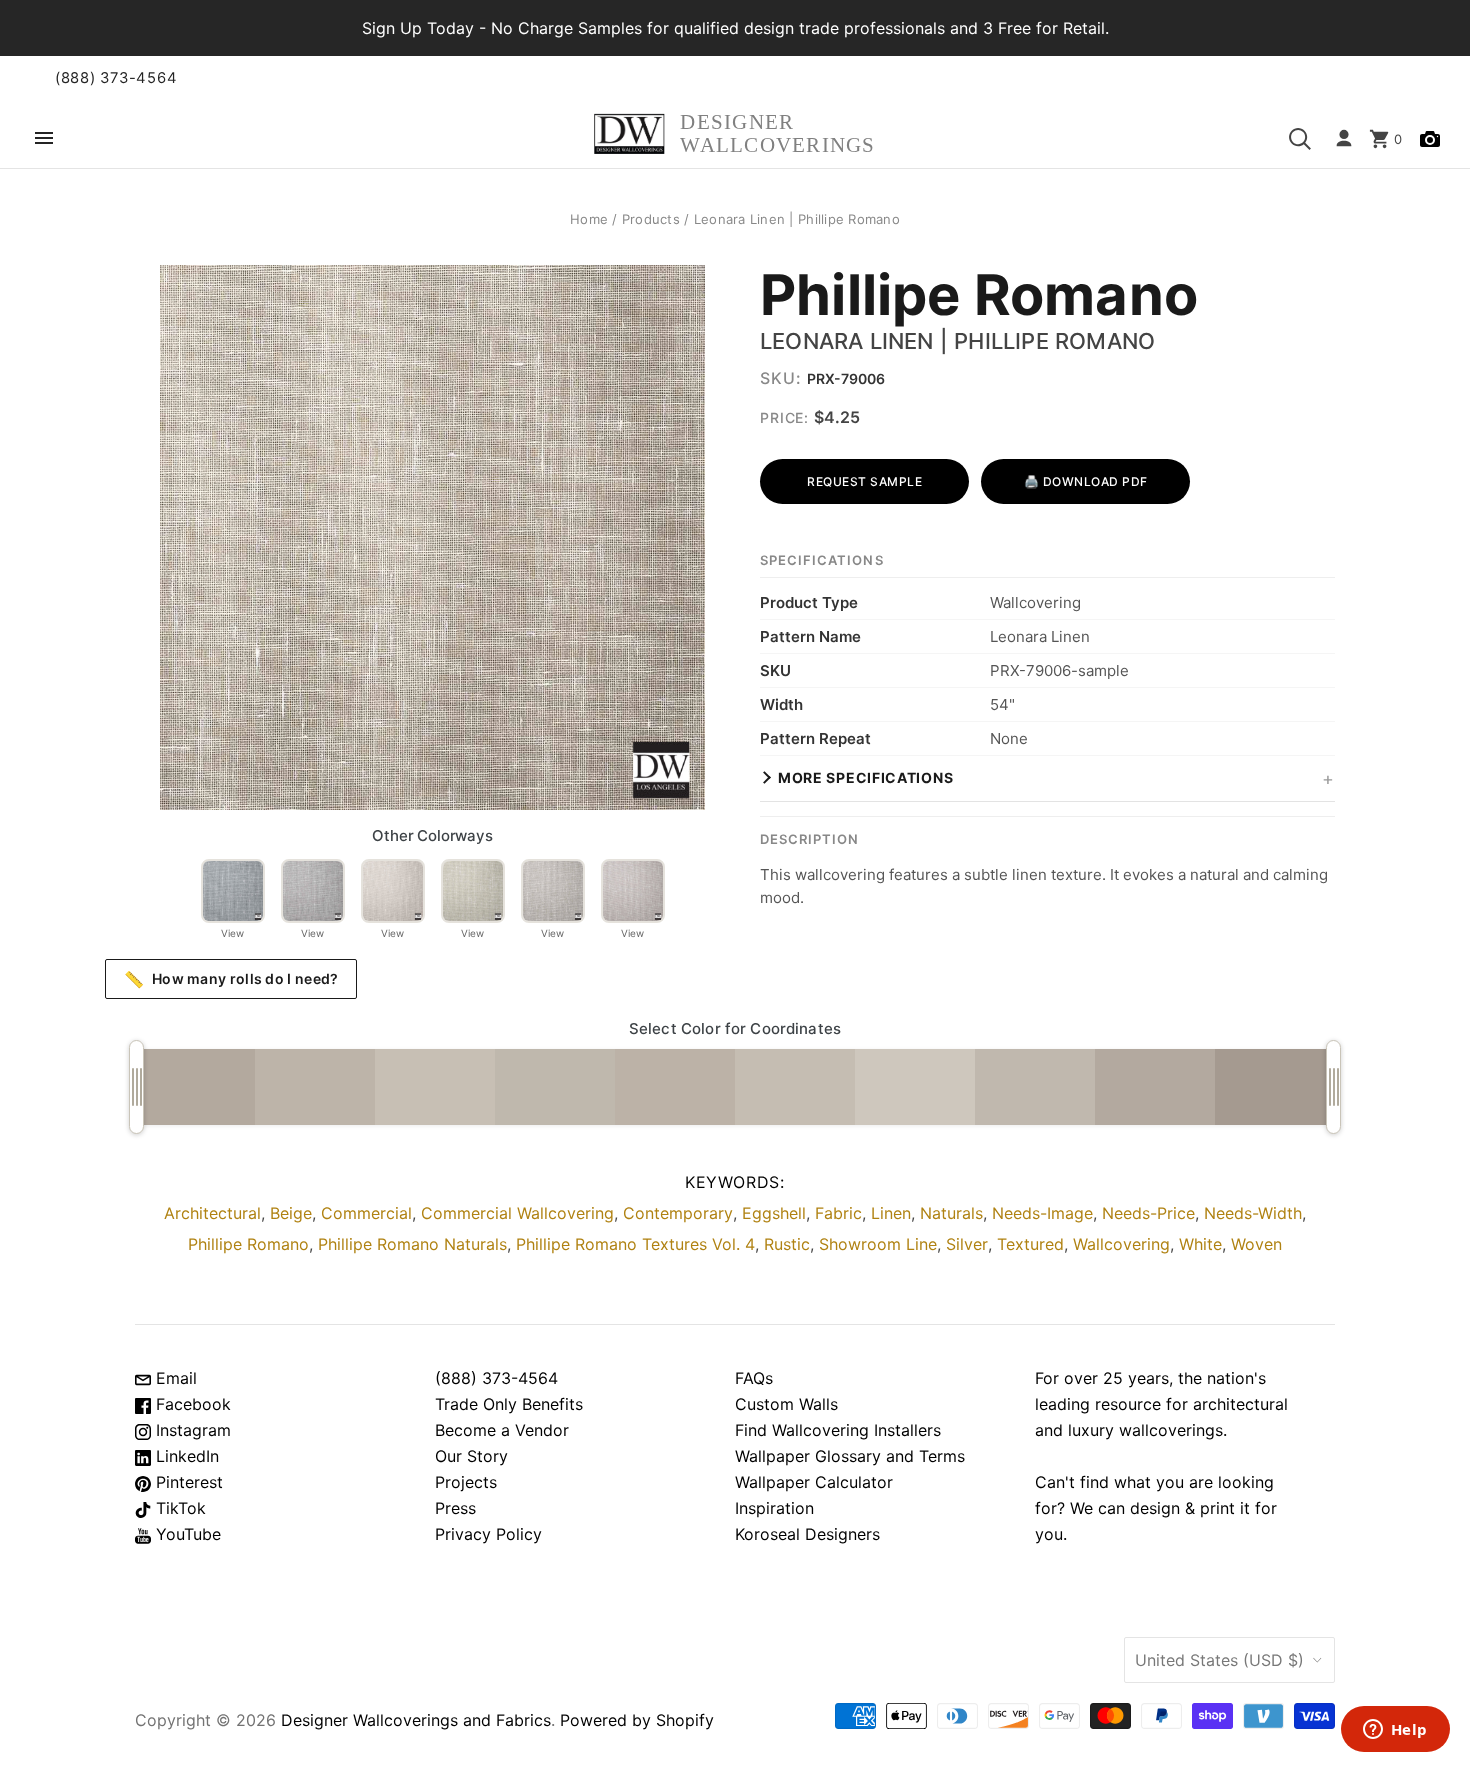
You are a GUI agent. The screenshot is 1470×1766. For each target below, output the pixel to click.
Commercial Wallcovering (517, 1213)
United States (1219, 1660)
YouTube (186, 1534)
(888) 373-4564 (116, 78)
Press (455, 1508)
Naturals (951, 1213)
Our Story (471, 1456)
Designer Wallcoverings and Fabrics (416, 1720)
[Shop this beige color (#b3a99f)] (1155, 1087)
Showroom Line (878, 1244)
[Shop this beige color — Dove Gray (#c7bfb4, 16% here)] (435, 1087)
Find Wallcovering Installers (838, 1430)
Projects (466, 1482)
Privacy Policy (488, 1534)
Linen (891, 1213)
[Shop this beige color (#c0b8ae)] (1035, 1087)
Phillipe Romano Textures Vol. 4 (635, 1244)
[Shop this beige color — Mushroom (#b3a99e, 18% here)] (195, 1087)
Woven (1256, 1244)
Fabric (838, 1213)
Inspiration (774, 1508)
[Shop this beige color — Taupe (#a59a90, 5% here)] (1275, 1087)
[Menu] (44, 139)
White (1200, 1244)
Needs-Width (1253, 1213)
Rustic (787, 1244)
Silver (967, 1244)
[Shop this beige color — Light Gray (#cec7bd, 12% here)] (915, 1087)
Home (589, 219)
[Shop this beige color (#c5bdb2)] (795, 1087)
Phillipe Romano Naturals (412, 1244)
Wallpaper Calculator (814, 1482)
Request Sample (864, 481)
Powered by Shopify (637, 1720)
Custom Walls (786, 1404)
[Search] (1300, 139)
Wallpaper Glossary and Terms (850, 1456)
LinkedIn (185, 1456)
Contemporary (678, 1213)
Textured (1030, 1244)
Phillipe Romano (979, 296)
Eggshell (774, 1213)
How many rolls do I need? (231, 979)
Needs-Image (1042, 1213)
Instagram (191, 1430)
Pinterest (187, 1482)
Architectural (212, 1213)
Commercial (366, 1213)
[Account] (1344, 139)
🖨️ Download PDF (1086, 481)
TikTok (178, 1508)
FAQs (754, 1378)
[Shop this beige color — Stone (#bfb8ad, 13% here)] (555, 1087)
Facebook (191, 1404)
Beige (291, 1213)
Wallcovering (1121, 1244)
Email (174, 1378)
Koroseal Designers (807, 1534)
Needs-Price (1148, 1213)
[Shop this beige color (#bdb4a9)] (315, 1087)
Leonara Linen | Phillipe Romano (957, 341)
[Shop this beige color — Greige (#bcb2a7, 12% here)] (675, 1087)
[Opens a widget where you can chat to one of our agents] (1395, 1731)
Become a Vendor (502, 1430)
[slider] (136, 1087)
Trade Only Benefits (509, 1404)
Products (651, 219)
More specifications (865, 777)
